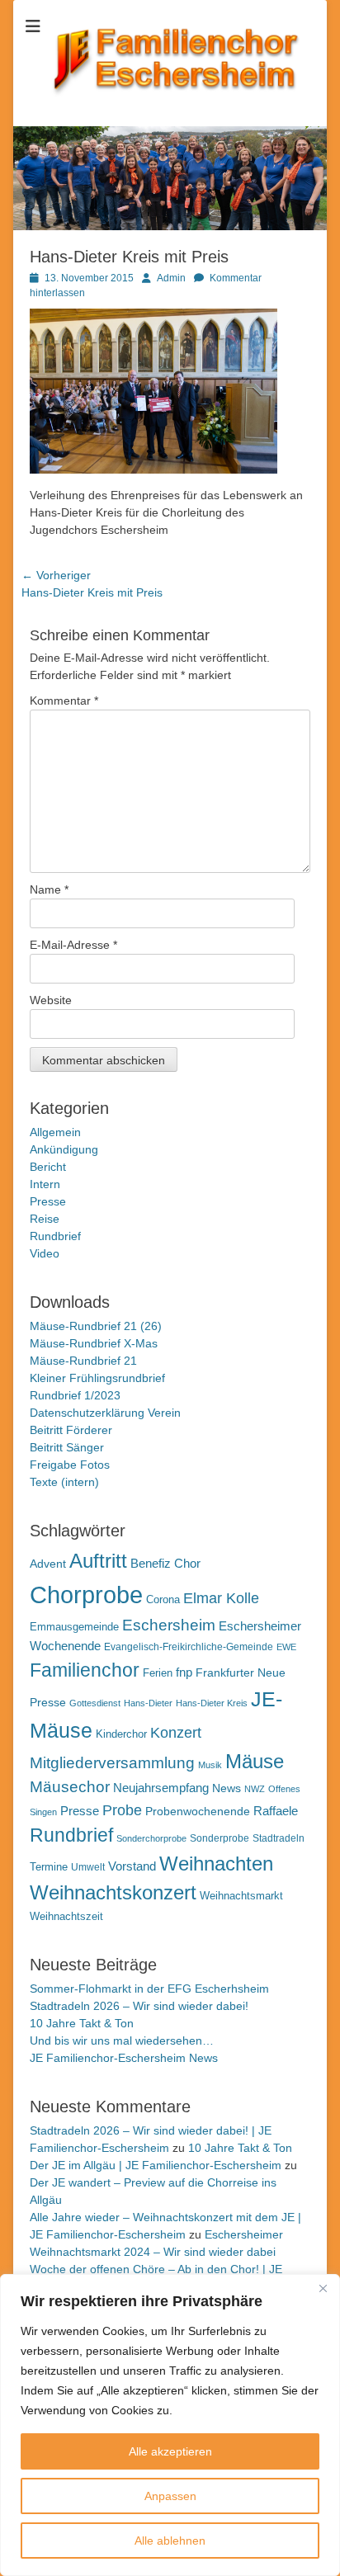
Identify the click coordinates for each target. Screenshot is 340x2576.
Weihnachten (216, 1864)
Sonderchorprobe (151, 1838)
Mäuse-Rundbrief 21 (83, 1361)
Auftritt (98, 1561)
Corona (163, 1599)
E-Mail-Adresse (73, 945)
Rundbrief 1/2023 (75, 1395)
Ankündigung (64, 1149)
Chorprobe (86, 1595)
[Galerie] (170, 226)
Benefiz (151, 1563)
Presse (48, 1201)
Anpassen (170, 2496)
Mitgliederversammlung (112, 1763)
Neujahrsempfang (161, 1788)
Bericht (48, 1167)
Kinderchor (121, 1734)
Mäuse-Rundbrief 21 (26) (96, 1326)
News (227, 1788)
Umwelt (88, 1867)
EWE (286, 1647)
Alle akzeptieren (170, 2451)
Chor (187, 1563)
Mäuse (255, 1761)
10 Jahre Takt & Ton (82, 2023)
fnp (184, 1673)
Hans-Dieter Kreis (212, 1703)
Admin (171, 278)
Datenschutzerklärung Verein (105, 1413)
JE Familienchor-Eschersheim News (124, 2058)
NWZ (255, 1789)
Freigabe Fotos (70, 1465)
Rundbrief (55, 1236)
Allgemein (55, 1132)
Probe (122, 1810)
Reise (45, 1219)
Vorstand (132, 1866)
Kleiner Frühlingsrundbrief (97, 1378)
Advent (48, 1564)
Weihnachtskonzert (113, 1893)
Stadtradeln (279, 1838)
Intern (45, 1184)
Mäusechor (70, 1787)
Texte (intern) (64, 1482)
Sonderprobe (220, 1838)
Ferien (158, 1673)
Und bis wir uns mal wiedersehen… (122, 2041)
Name (49, 889)
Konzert (176, 1733)
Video (45, 1253)
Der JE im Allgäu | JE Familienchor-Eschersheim (156, 2165)
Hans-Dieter (148, 1703)
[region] (170, 2425)
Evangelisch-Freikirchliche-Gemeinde (189, 1647)
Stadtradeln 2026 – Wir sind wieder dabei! (139, 2006)
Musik (210, 1765)
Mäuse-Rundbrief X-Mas (94, 1343)
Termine (49, 1867)
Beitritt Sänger (67, 1447)
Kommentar (64, 701)
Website (51, 1000)
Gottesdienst (95, 1703)
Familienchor (85, 1670)
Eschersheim (169, 1625)
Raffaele (276, 1811)
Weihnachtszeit (66, 1916)
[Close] (323, 2288)
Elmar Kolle (221, 1598)
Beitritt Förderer (71, 1430)
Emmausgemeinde (74, 1627)
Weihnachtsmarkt (241, 1896)
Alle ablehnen (170, 2541)
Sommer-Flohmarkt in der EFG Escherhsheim (149, 1989)
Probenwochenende (198, 1811)
